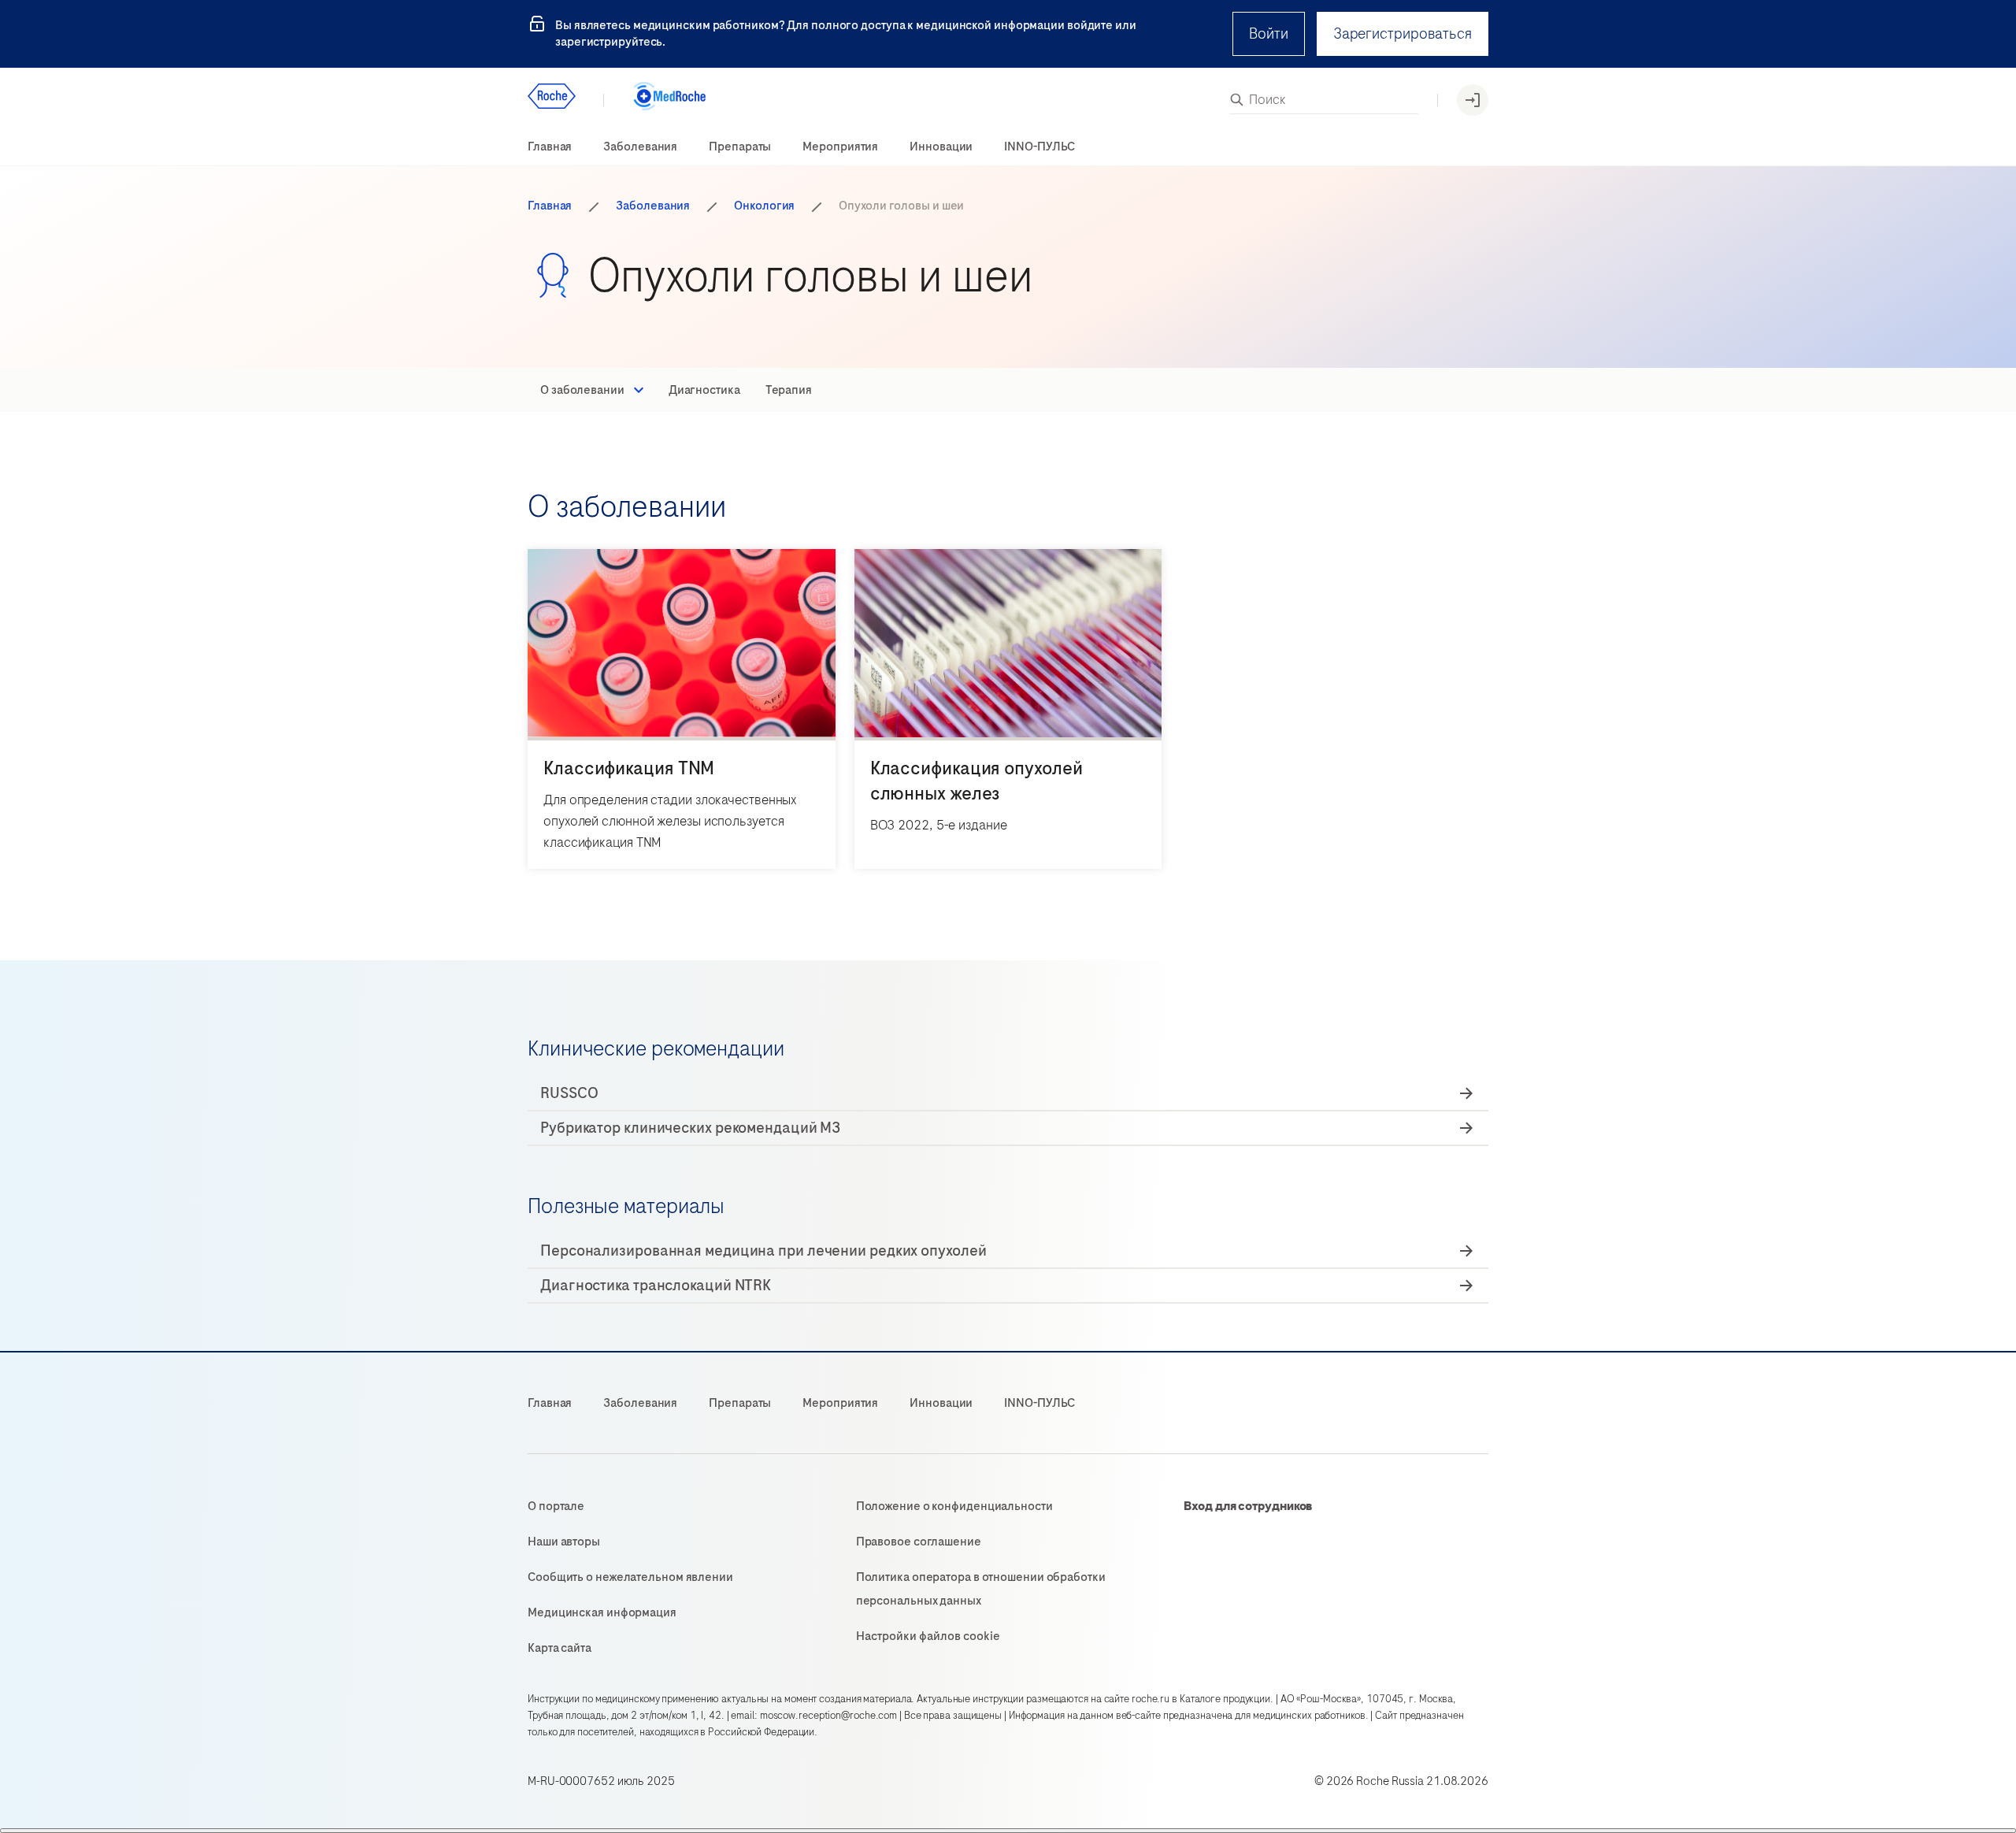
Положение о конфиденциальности (954, 1506)
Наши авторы (564, 1542)
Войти (1269, 33)
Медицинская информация (602, 1612)
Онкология (764, 206)
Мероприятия (840, 147)
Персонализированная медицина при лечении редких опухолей (763, 1250)
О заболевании (582, 390)
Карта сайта (560, 1648)
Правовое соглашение (919, 1542)
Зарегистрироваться (1403, 33)
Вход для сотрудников (1248, 1506)
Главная (550, 147)
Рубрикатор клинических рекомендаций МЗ (690, 1128)
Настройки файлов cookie (928, 1636)
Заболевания (640, 147)
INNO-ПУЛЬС (1039, 147)
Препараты (740, 147)
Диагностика (704, 390)
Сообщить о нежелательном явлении (630, 1577)
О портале (556, 1506)
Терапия (789, 390)
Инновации (941, 147)
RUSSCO (569, 1093)
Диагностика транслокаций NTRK (656, 1285)
